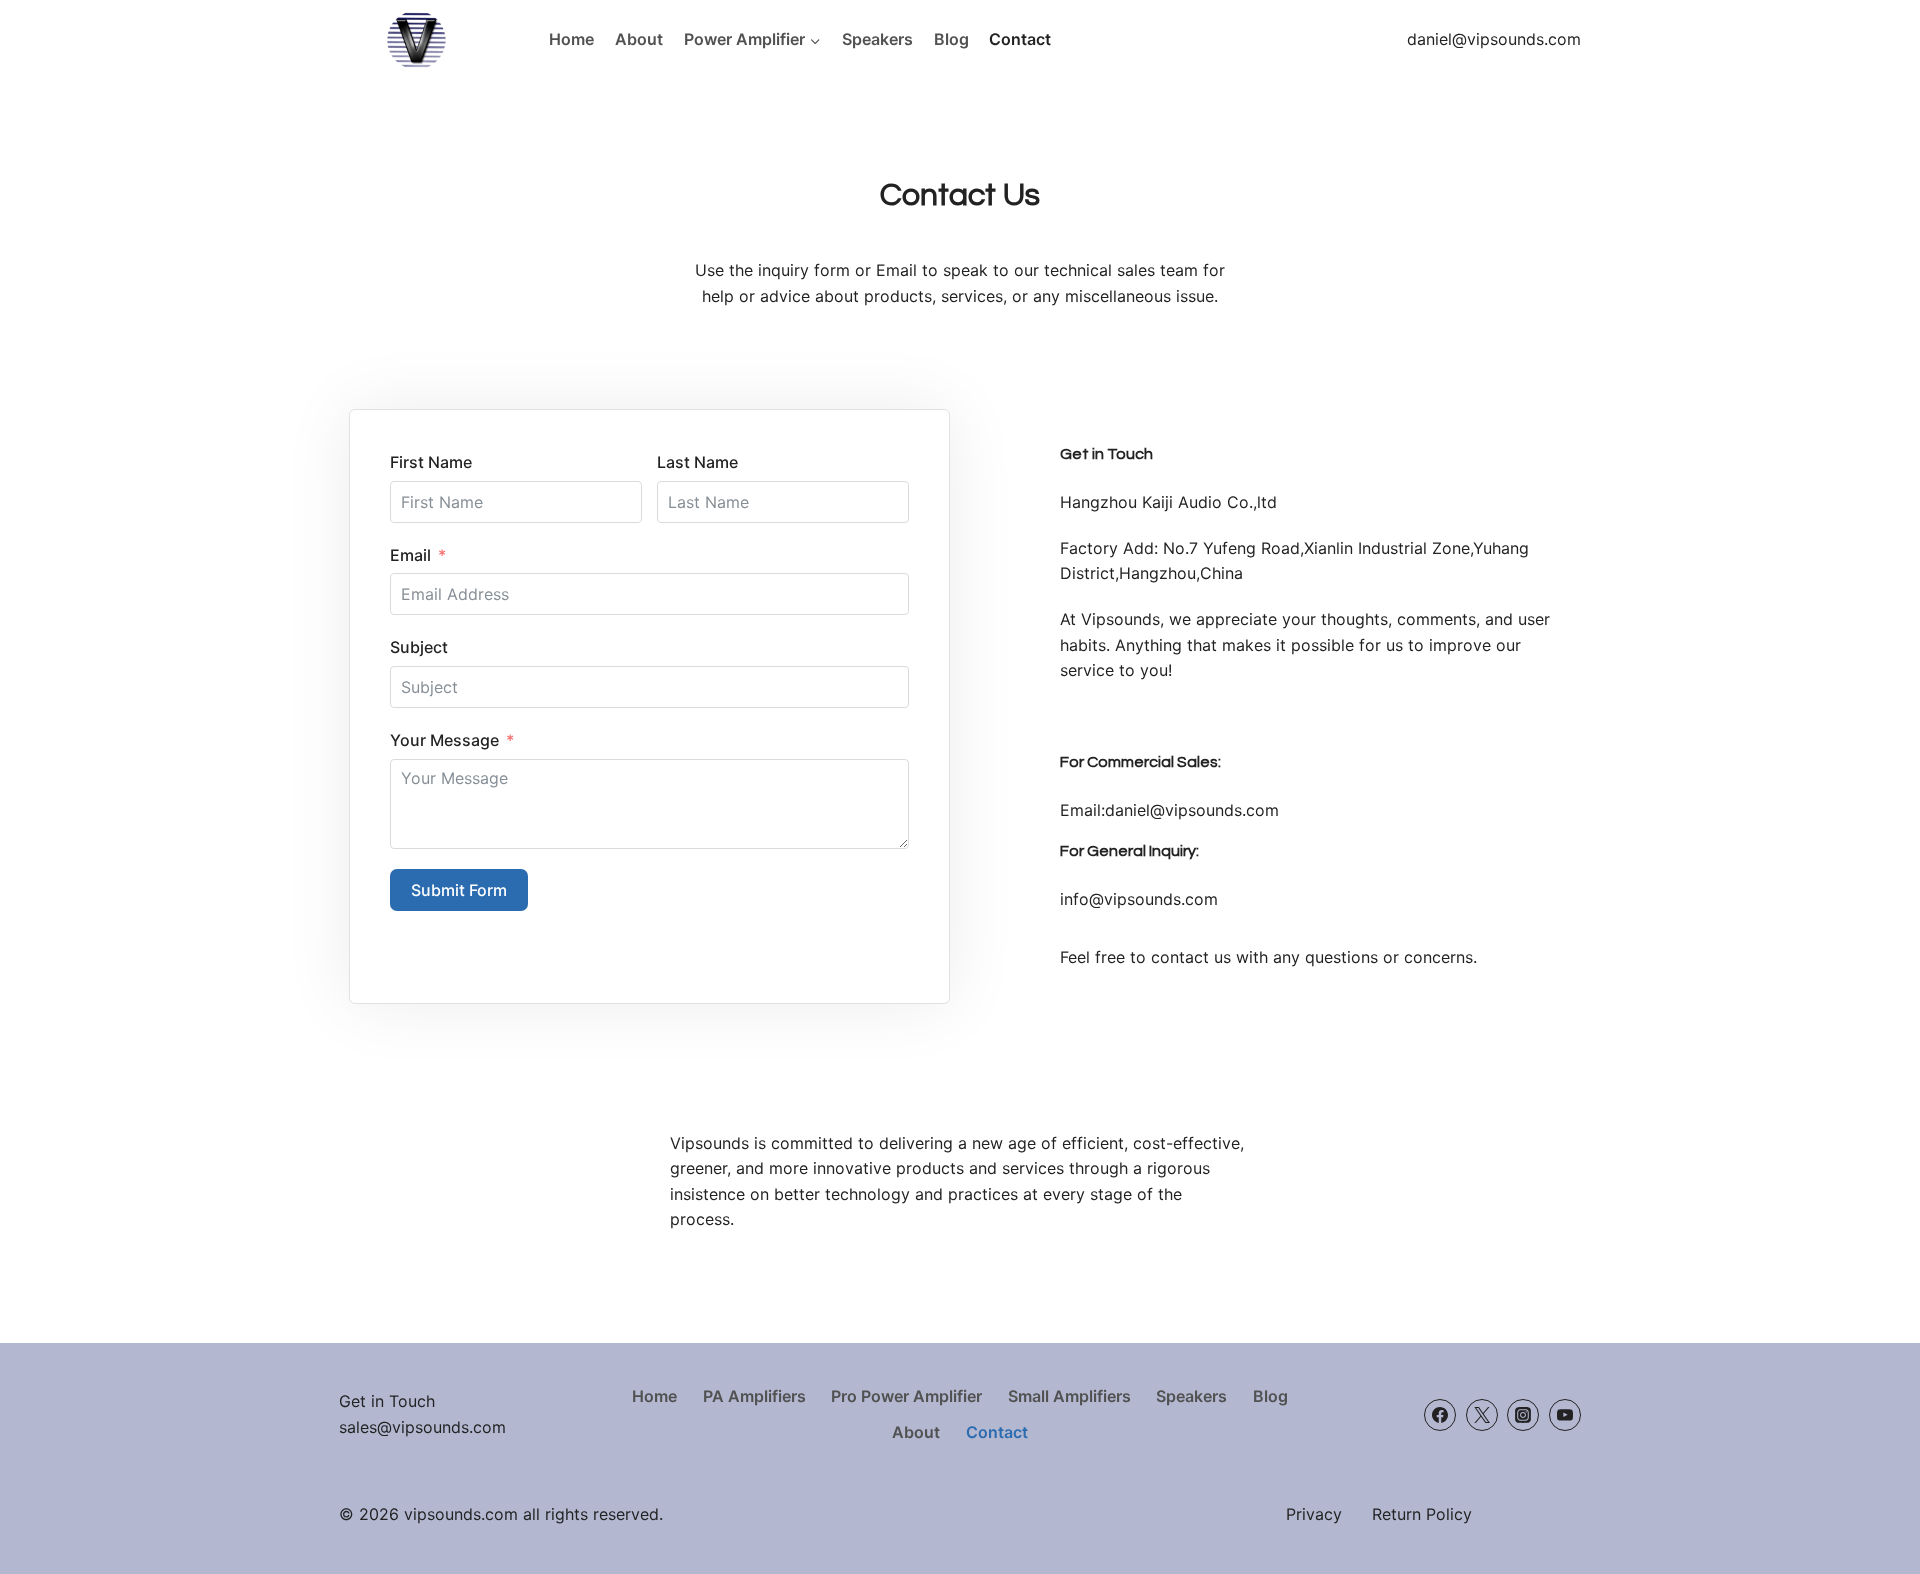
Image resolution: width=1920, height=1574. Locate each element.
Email (410, 555)
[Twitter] (1482, 1415)
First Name (431, 462)
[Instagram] (1523, 1415)
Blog (951, 39)
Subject (419, 647)
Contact (1020, 39)
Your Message (444, 740)
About (639, 39)
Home (571, 39)
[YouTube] (1565, 1415)
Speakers (877, 39)
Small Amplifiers (1069, 1396)
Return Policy (1422, 1514)
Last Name (697, 462)
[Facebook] (1440, 1415)
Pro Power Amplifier (906, 1396)
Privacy (1314, 1514)
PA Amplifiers (754, 1396)
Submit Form (459, 890)
